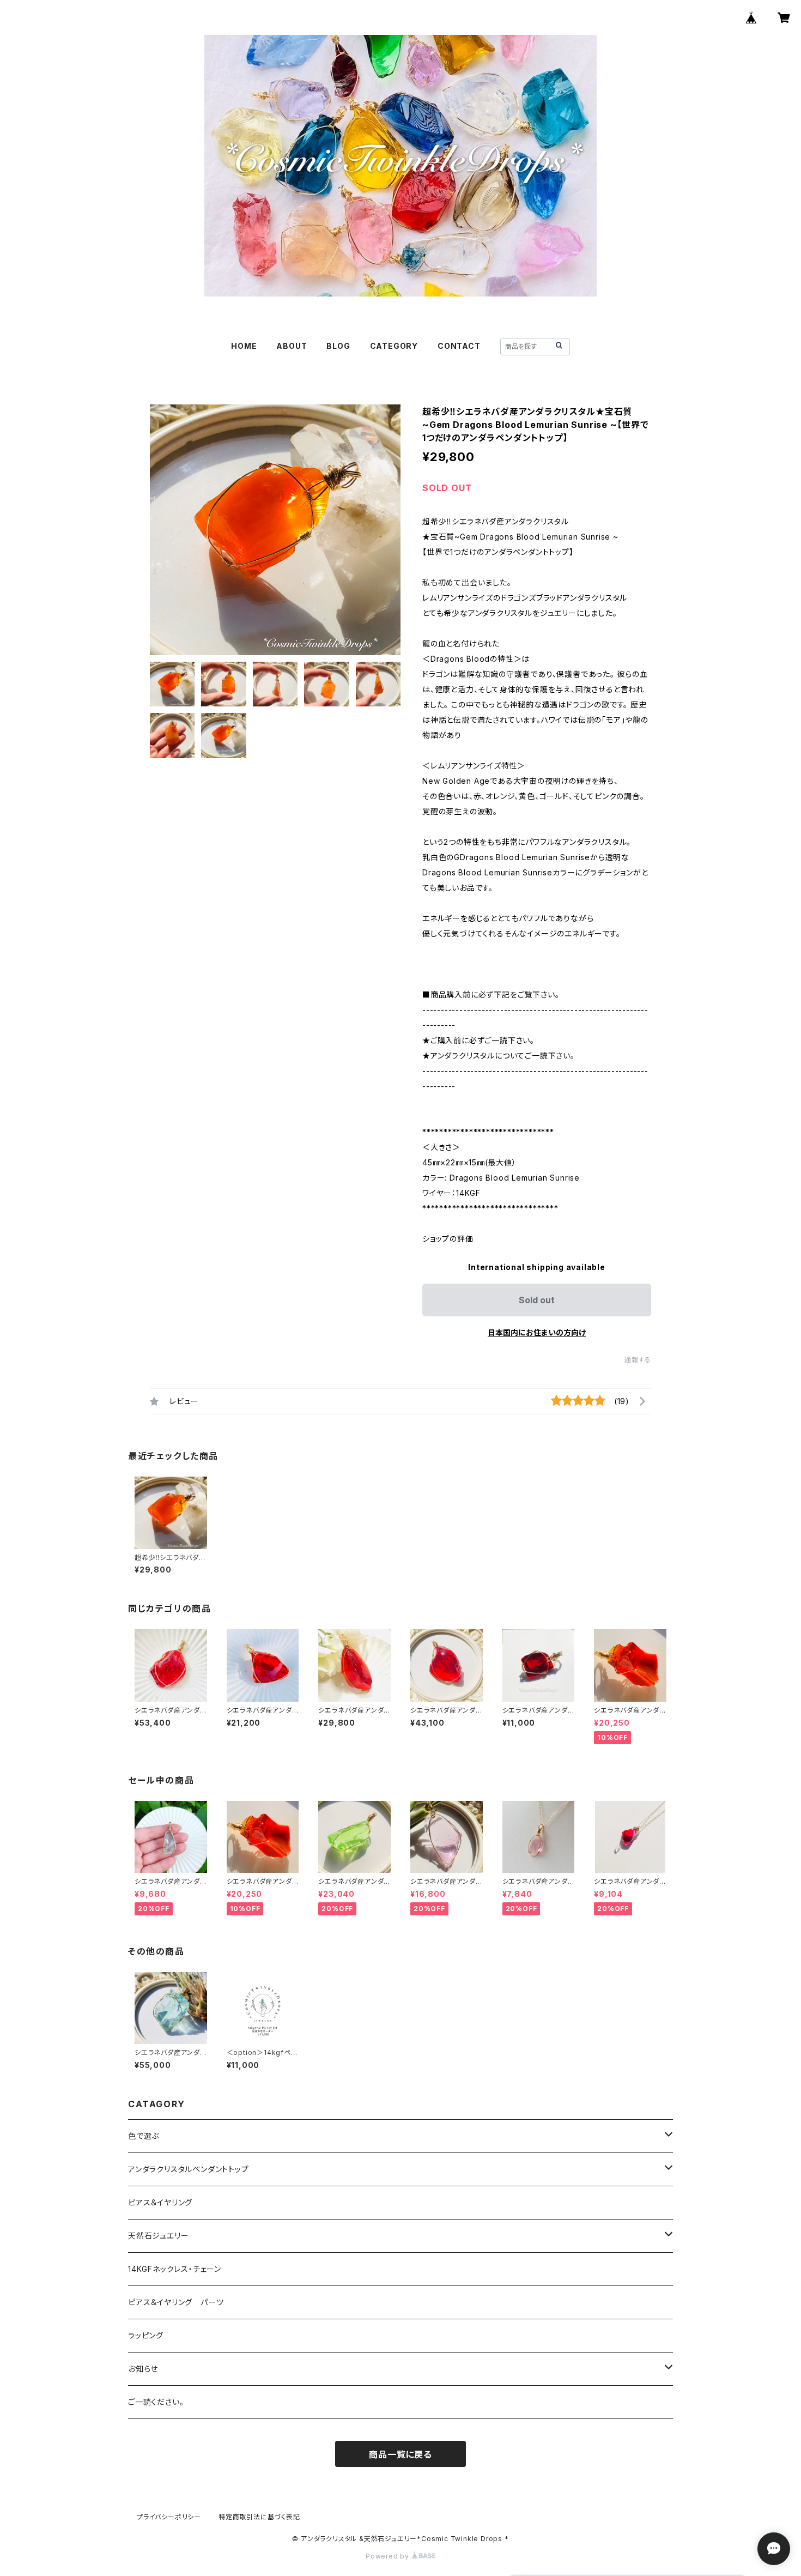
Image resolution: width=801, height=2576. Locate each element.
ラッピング (146, 2335)
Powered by (389, 2556)
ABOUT (292, 346)
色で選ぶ (144, 2136)
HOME (244, 346)
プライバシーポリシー (169, 2517)
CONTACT (459, 346)
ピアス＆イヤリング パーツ (176, 2302)
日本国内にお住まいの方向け (537, 1332)
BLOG (338, 346)
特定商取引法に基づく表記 (259, 2517)
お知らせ (143, 2369)
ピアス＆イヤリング (160, 2202)
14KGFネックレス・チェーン (175, 2269)
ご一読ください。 (156, 2402)
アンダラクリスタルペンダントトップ (189, 2169)
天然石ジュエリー (158, 2236)
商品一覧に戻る (400, 2454)
